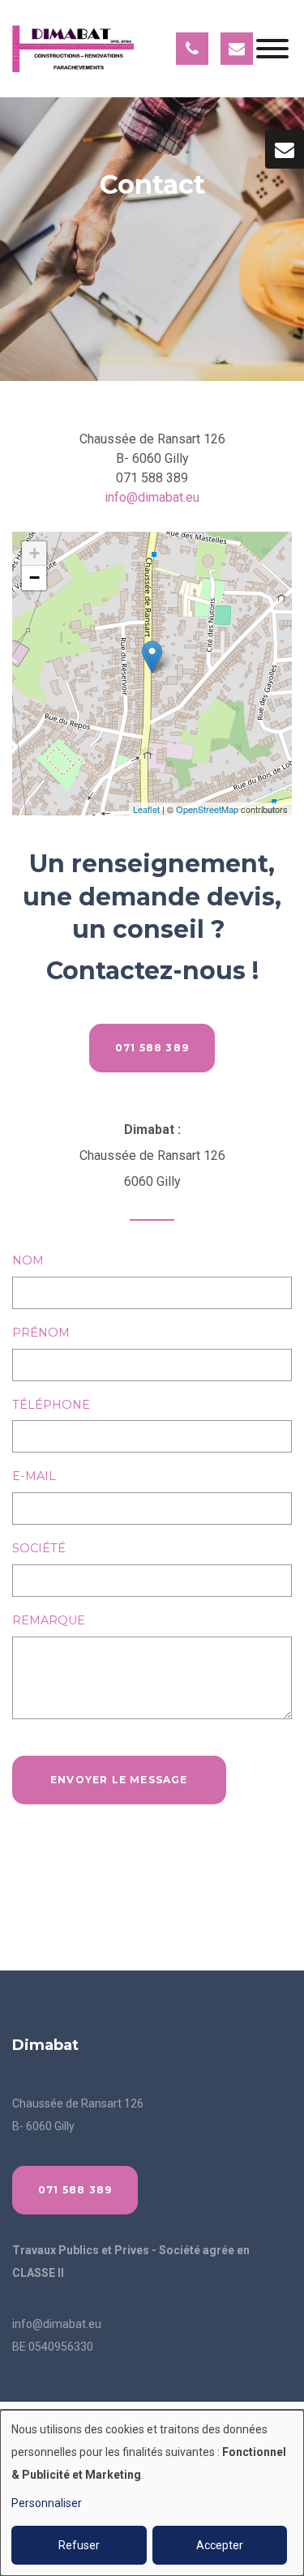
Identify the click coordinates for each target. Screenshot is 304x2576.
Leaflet (146, 809)
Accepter (220, 2545)
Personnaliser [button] (47, 2503)
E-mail (34, 1476)
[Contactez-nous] (285, 149)
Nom (28, 1260)
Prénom (41, 1333)
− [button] (34, 578)
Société (39, 1548)
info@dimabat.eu (152, 497)
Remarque (49, 1620)
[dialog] (152, 2493)
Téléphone (51, 1405)
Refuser (79, 2545)
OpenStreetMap (207, 809)
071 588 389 (152, 1048)
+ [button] (34, 553)
